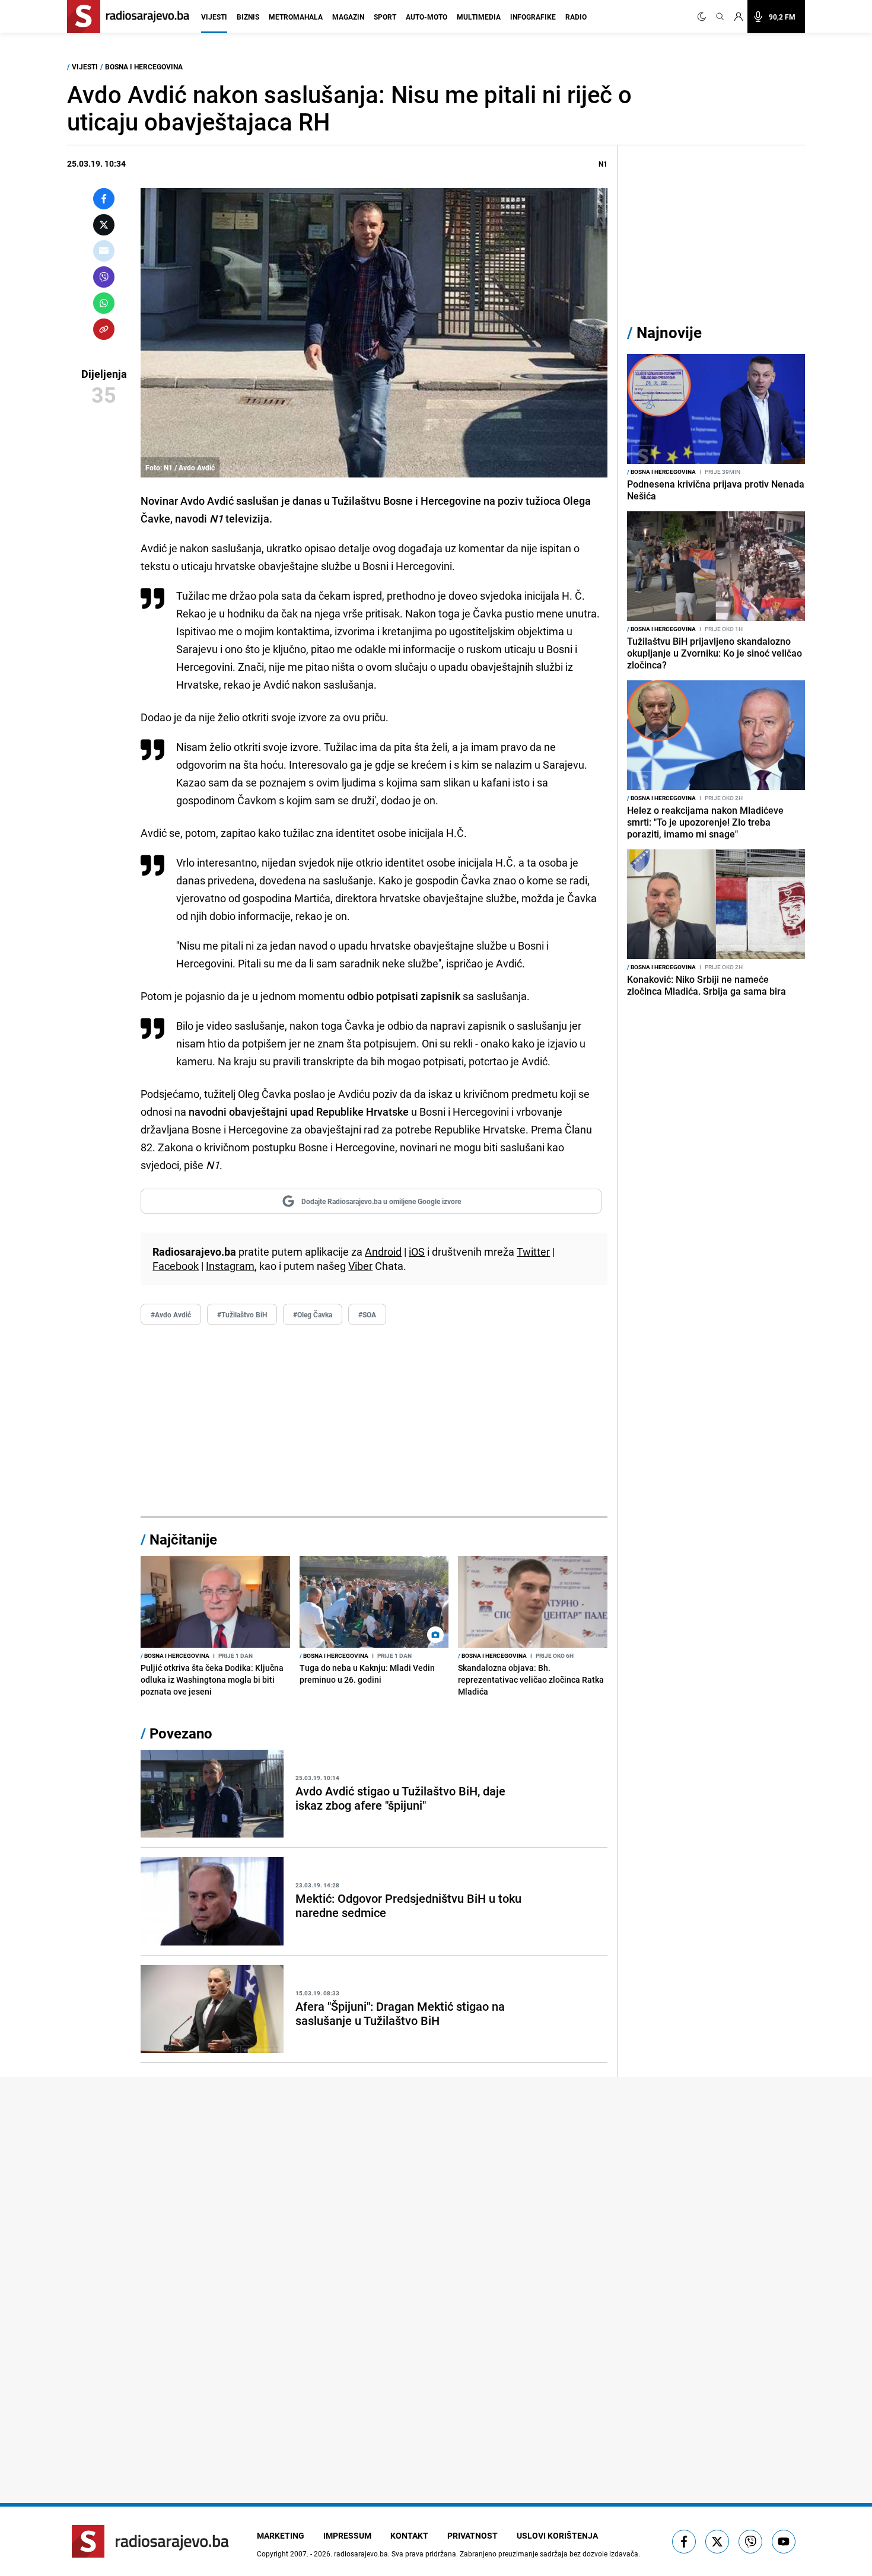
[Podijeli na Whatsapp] (104, 303)
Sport (385, 17)
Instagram (230, 1266)
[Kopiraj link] (104, 329)
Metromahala (296, 17)
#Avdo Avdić (171, 1314)
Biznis (248, 17)
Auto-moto (427, 17)
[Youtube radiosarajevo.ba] (784, 2542)
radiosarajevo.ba (361, 2553)
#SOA (367, 1314)
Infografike (533, 17)
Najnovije (669, 332)
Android (383, 1252)
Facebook (176, 1266)
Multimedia (479, 17)
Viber (360, 1266)
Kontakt (409, 2535)
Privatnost (472, 2535)
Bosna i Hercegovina (144, 66)
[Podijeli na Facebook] (104, 199)
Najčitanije (183, 1539)
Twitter (533, 1252)
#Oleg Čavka (313, 1314)
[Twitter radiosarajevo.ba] (717, 2542)
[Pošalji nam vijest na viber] (750, 2542)
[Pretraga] (720, 17)
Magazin (348, 17)
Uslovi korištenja (557, 2535)
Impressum (347, 2535)
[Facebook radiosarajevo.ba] (684, 2542)
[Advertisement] (374, 1421)
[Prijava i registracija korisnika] (739, 17)
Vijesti (214, 17)
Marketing (281, 2535)
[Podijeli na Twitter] (104, 225)
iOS (417, 1252)
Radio (576, 17)
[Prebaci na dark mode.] (704, 17)
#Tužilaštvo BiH (242, 1314)
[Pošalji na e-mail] (104, 251)
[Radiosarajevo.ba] (150, 2541)
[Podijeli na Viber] (104, 277)
